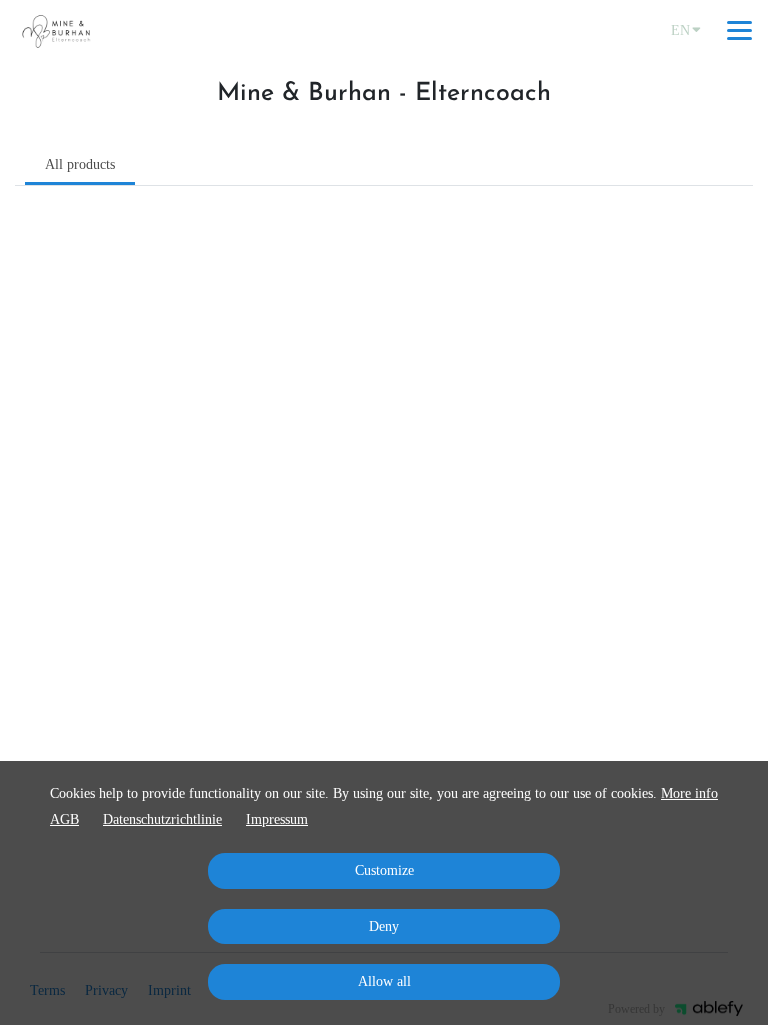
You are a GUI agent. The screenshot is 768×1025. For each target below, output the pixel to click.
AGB (64, 819)
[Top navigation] (739, 30)
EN (680, 30)
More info (689, 793)
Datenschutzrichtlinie (162, 819)
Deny (384, 926)
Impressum (277, 819)
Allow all (384, 981)
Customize (384, 870)
